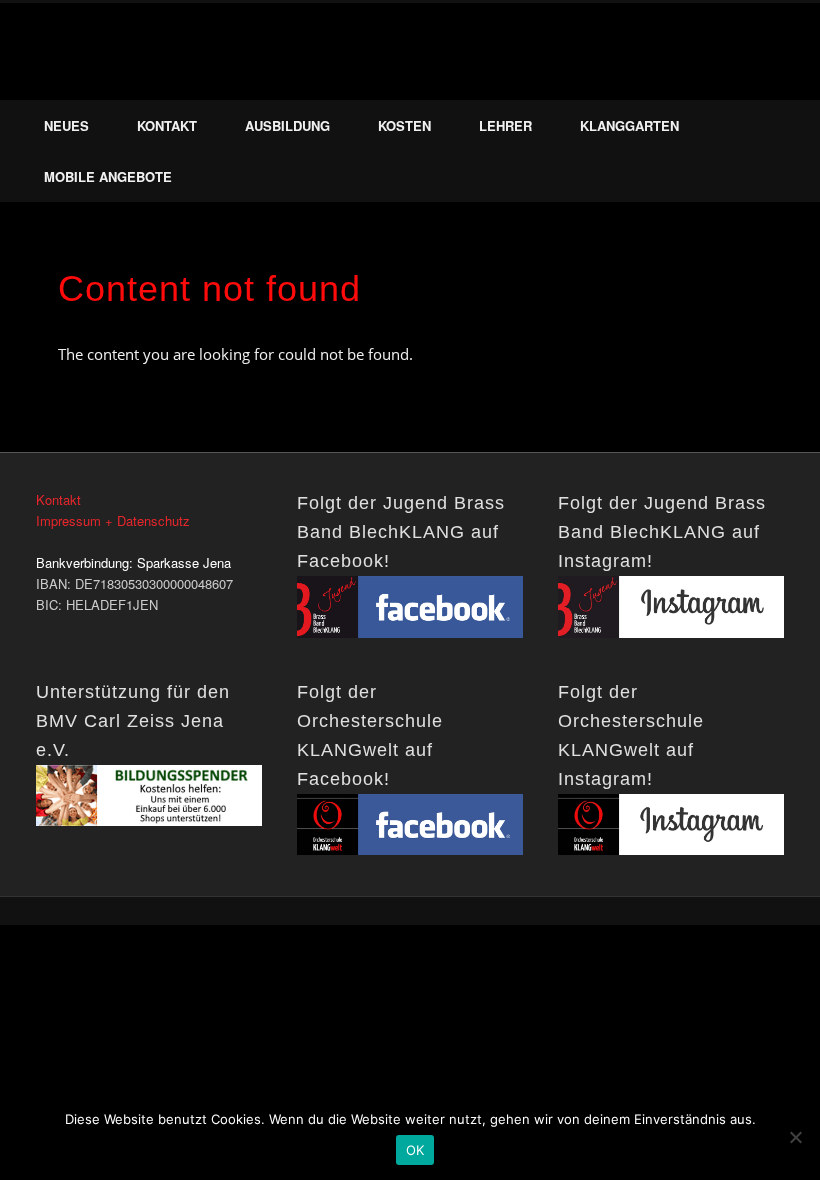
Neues (66, 125)
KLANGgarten (629, 125)
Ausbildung (287, 125)
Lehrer (505, 125)
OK (415, 1150)
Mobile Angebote (108, 176)
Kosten (404, 125)
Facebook (735, 79)
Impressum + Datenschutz (113, 520)
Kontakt (167, 125)
